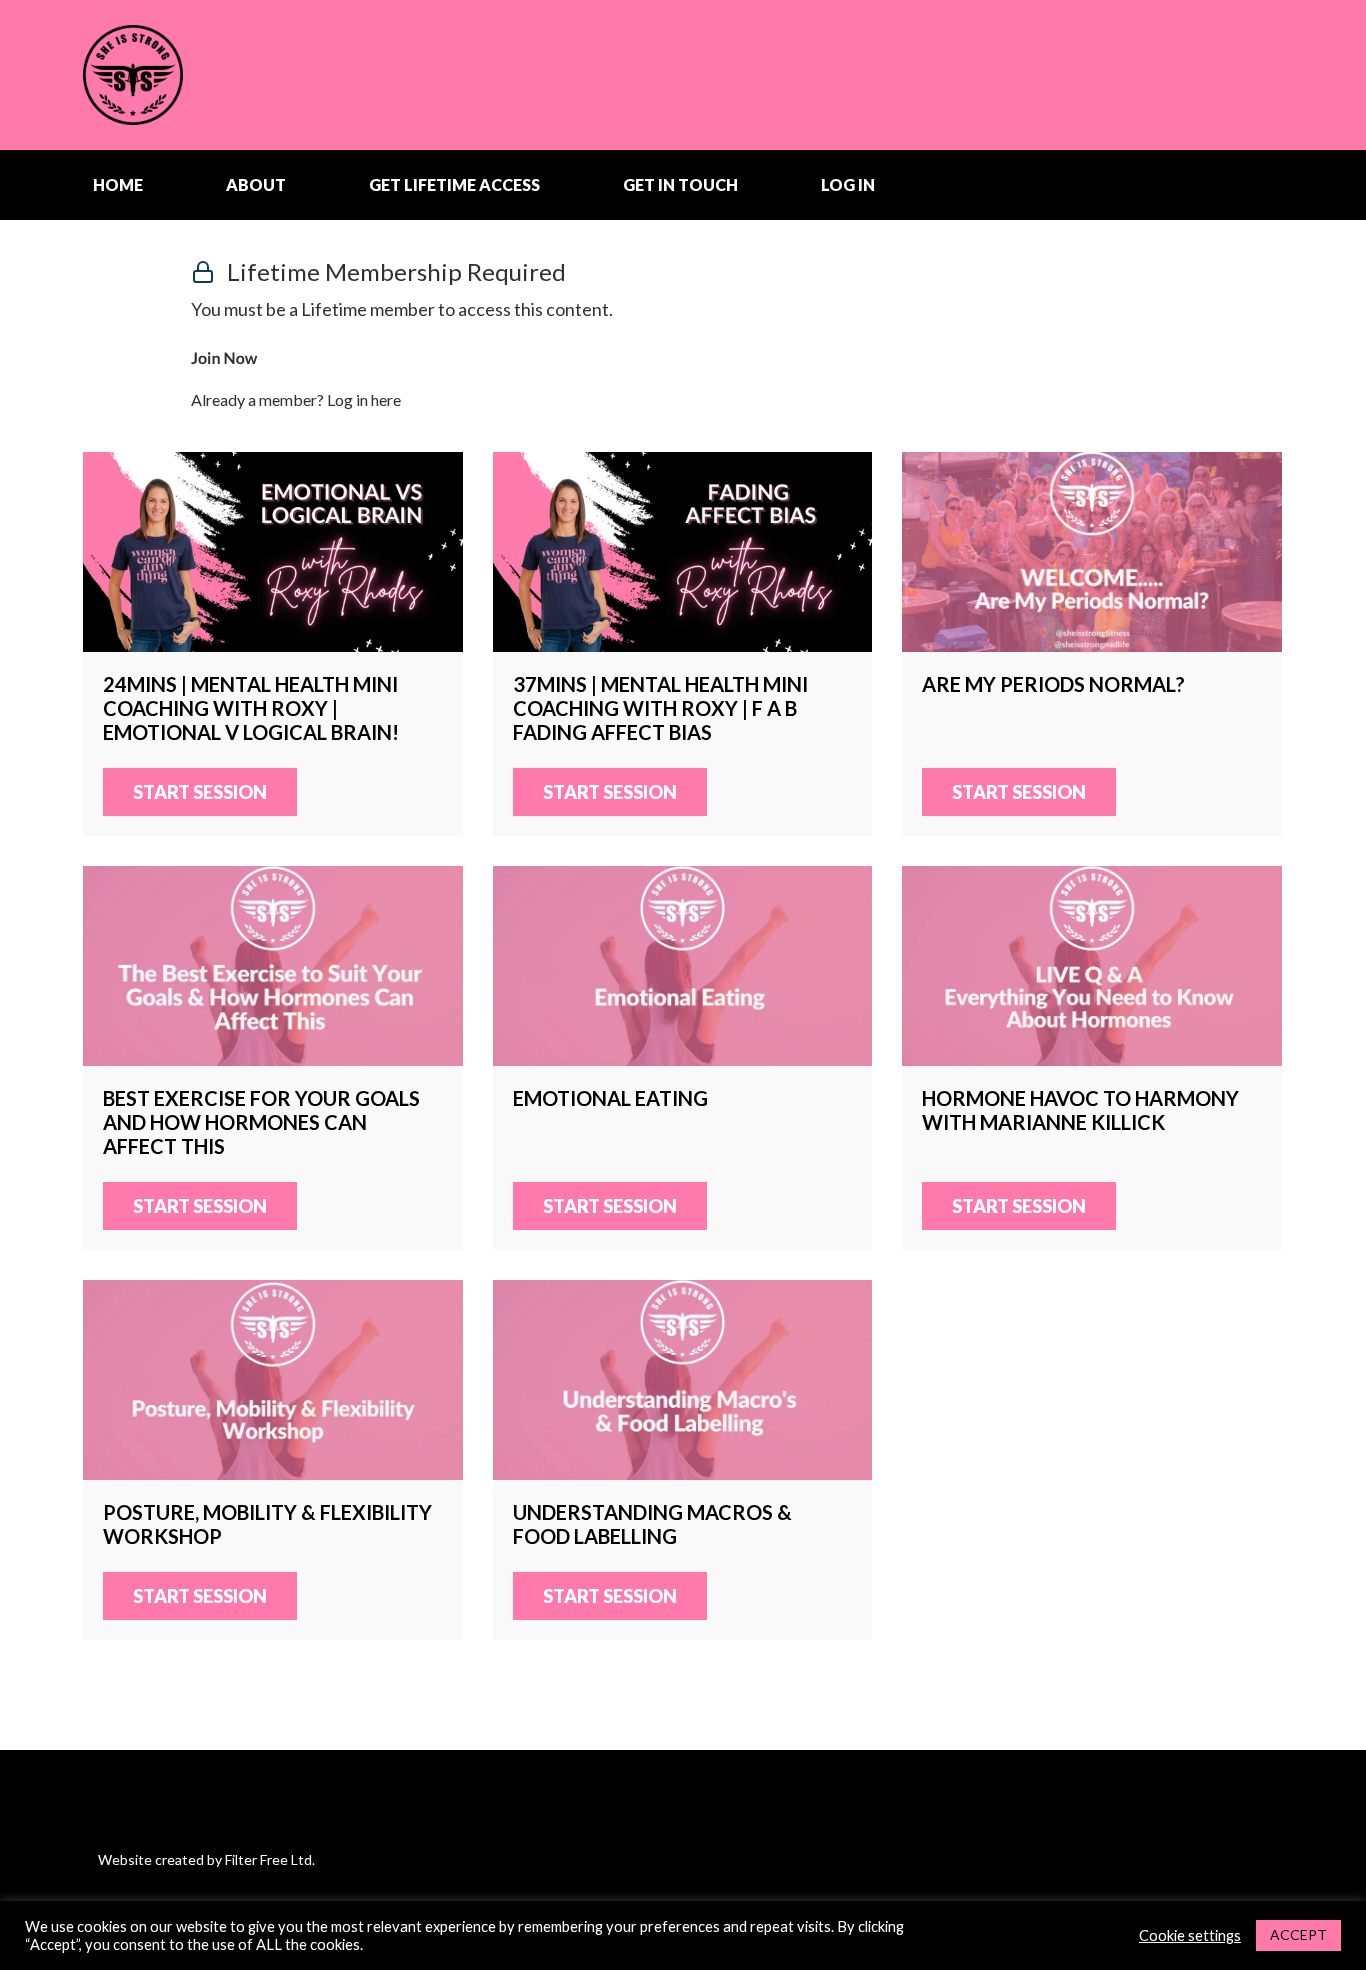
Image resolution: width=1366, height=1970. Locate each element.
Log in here (364, 399)
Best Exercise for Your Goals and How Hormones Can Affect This (273, 966)
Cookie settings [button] (1190, 1935)
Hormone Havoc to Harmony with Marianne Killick (1092, 966)
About (256, 184)
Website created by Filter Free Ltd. (206, 1859)
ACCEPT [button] (1298, 1934)
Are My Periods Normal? (1092, 552)
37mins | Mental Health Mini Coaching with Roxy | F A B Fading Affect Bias (683, 552)
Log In (848, 184)
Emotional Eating (683, 966)
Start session (200, 792)
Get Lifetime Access (454, 184)
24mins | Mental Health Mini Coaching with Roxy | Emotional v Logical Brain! (273, 552)
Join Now (224, 358)
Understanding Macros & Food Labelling (683, 1380)
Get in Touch (680, 184)
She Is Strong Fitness (208, 75)
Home (118, 184)
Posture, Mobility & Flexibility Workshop (273, 1380)
